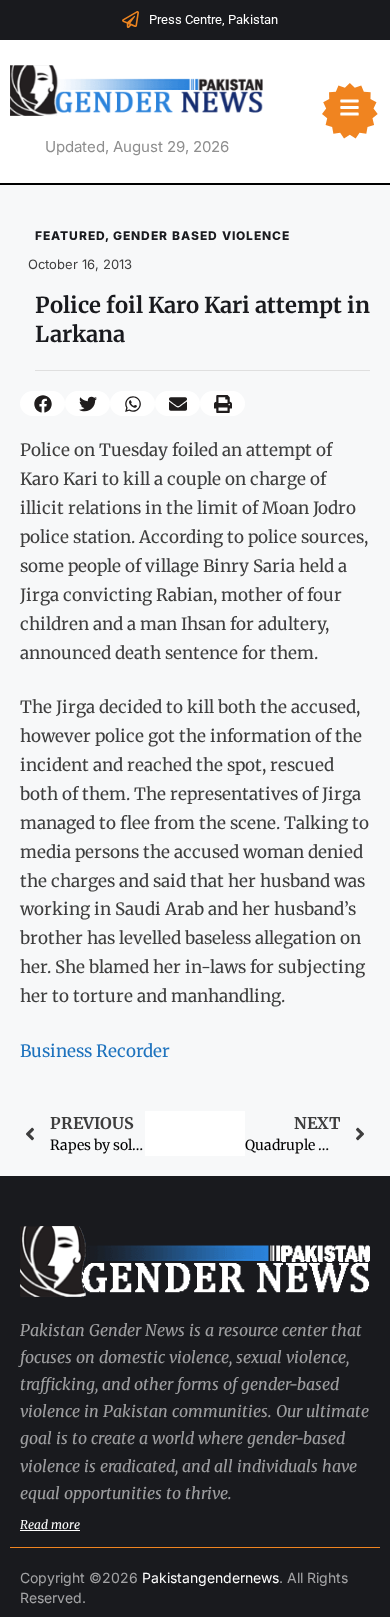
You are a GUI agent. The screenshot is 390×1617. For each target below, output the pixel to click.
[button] (42, 403)
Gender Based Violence (201, 235)
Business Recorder (95, 1051)
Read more (50, 1524)
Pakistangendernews (210, 1577)
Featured (70, 235)
